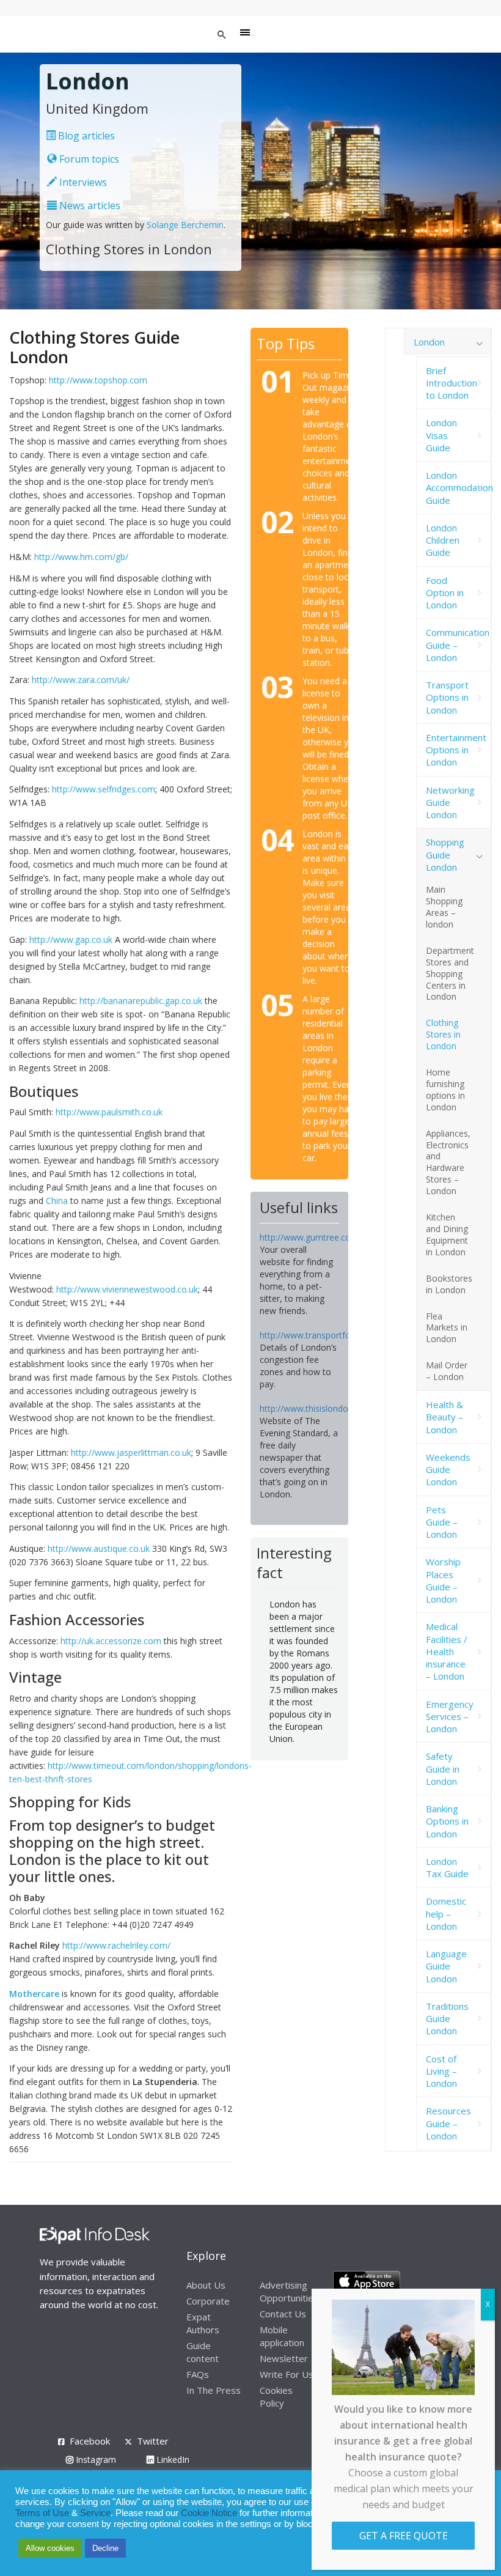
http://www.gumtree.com (309, 1237)
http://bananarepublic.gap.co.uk (141, 1001)
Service (95, 2513)
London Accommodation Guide (459, 488)
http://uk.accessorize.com (111, 1641)
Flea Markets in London (447, 1328)
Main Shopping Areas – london (444, 907)
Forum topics (88, 159)
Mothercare (34, 1994)
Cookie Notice (209, 2513)
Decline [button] (105, 2548)
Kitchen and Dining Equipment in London (447, 1234)
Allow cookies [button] (50, 2548)
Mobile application (282, 2336)
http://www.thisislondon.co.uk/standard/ (338, 1408)
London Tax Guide (447, 1867)
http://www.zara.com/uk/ (81, 680)
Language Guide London (446, 1966)
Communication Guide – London (458, 645)
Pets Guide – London (442, 1522)
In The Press (214, 2390)
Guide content (203, 2352)
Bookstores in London (449, 1284)
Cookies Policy (276, 2397)
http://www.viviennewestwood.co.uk (127, 1289)
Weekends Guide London (448, 1470)
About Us (206, 2285)
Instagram (95, 2460)
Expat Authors (203, 2323)
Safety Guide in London (443, 1769)
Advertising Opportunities (289, 2291)
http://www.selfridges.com (104, 789)
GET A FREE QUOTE (404, 2536)
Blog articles (85, 136)
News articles (89, 205)
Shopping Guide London (445, 854)
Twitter (153, 2441)
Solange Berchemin (185, 225)
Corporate (208, 2301)
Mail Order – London (447, 1371)
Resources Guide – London (448, 2123)
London (429, 342)
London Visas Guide (441, 435)
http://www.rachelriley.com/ (116, 1945)
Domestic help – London (446, 1914)
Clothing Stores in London (443, 1034)
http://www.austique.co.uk (99, 1548)
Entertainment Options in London (456, 750)
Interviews (82, 182)
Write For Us (287, 2374)
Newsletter (284, 2358)
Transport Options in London (447, 697)
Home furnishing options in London (445, 1090)
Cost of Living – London (441, 2071)
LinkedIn (172, 2460)
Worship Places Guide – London (443, 1580)
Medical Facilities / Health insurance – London (447, 1651)
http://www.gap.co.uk (71, 939)
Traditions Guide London (447, 2019)
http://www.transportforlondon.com (330, 1335)
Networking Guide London (450, 803)
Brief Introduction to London (452, 383)
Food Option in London (445, 593)
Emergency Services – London (450, 1717)
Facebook (90, 2441)
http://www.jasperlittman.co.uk (131, 1452)
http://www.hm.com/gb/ (81, 557)
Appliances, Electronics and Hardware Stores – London (448, 1162)
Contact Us (283, 2314)
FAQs (198, 2374)
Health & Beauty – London (444, 1417)
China (57, 1201)
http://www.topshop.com (98, 380)
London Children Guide (443, 540)
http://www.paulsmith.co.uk (109, 1112)
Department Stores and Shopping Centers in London (450, 974)
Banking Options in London (447, 1821)
